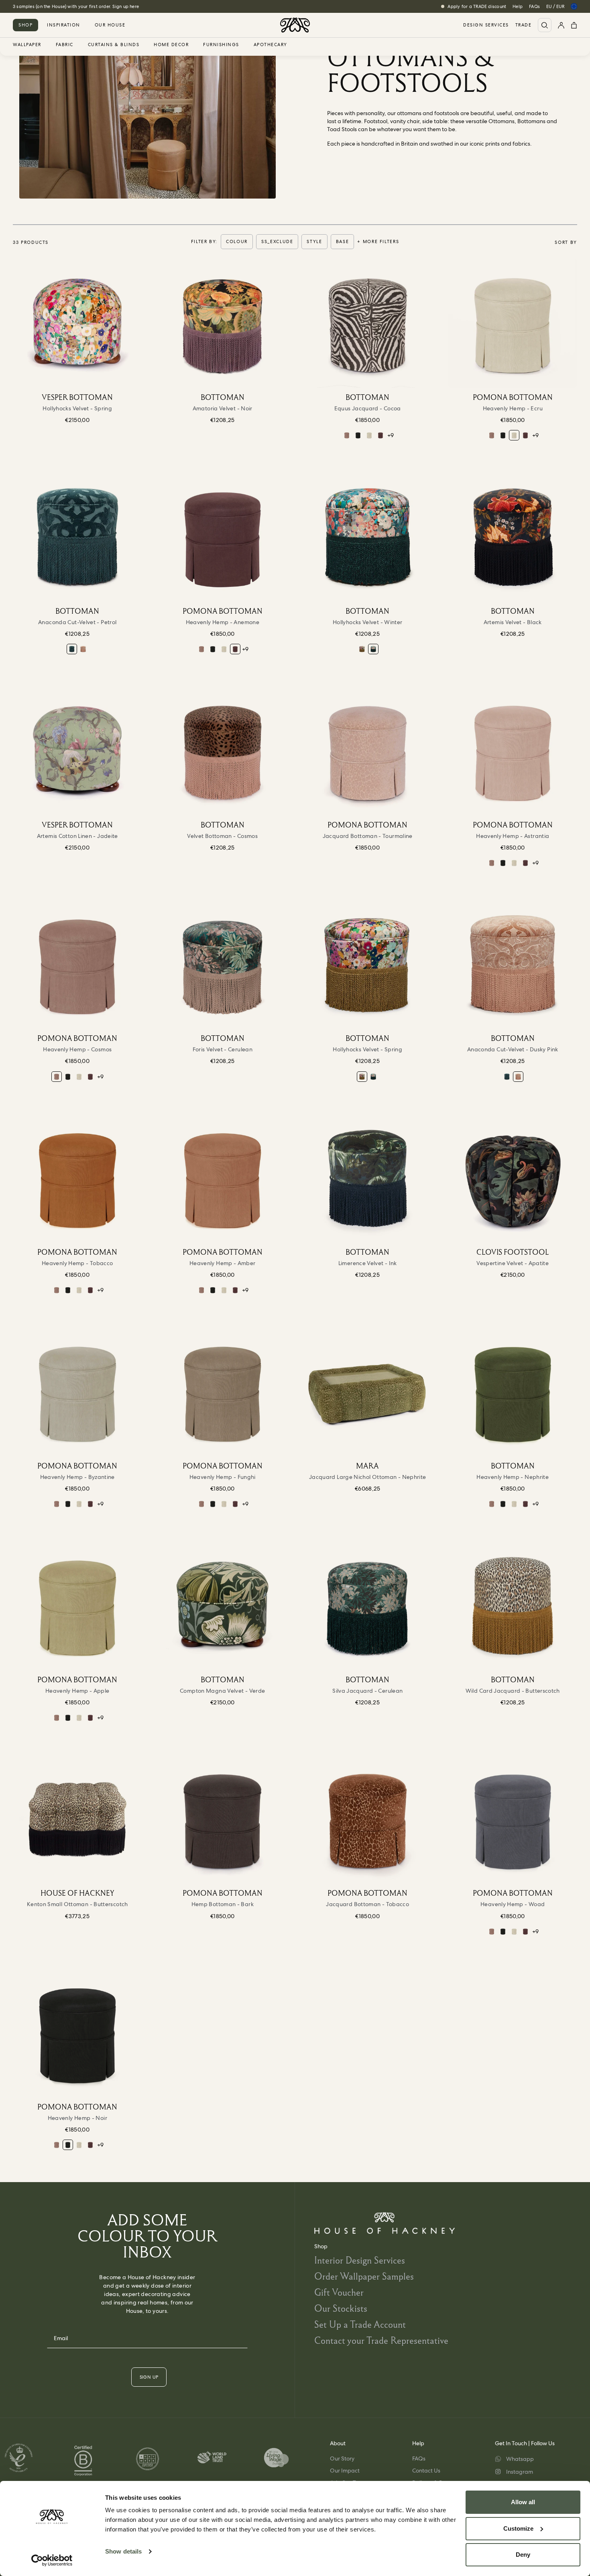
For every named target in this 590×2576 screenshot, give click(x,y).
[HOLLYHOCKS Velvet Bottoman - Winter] (368, 537)
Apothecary (271, 45)
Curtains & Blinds (114, 45)
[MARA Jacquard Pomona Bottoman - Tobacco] (368, 1819)
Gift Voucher (339, 2292)
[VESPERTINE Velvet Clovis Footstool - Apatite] (513, 1178)
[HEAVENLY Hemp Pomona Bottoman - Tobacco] (77, 1178)
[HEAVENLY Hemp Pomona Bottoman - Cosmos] (347, 435)
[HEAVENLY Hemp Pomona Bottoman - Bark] (223, 1819)
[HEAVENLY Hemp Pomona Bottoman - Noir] (358, 435)
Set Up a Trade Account (360, 2324)
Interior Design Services (360, 2260)
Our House (110, 25)
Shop (25, 25)
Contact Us (426, 2471)
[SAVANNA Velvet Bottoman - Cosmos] (223, 751)
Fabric (65, 45)
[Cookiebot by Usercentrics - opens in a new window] (52, 2560)
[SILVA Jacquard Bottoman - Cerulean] (368, 1606)
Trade (524, 25)
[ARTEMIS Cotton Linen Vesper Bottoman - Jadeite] (77, 751)
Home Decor (171, 45)
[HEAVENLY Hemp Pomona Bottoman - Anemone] (380, 435)
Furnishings (221, 45)
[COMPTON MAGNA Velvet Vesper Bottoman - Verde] (223, 1606)
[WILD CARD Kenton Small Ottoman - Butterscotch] (77, 1819)
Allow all (523, 2502)
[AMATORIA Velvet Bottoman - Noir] (223, 323)
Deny (523, 2555)
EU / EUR (555, 6)
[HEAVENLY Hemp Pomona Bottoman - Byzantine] (77, 1392)
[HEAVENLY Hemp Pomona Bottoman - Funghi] (223, 1392)
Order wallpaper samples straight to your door (64, 6)
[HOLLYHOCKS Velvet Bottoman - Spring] (362, 649)
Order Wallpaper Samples (364, 2276)
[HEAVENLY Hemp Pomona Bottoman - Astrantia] (513, 751)
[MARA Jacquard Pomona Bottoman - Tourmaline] (368, 751)
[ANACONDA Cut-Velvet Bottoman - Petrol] (77, 537)
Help (518, 6)
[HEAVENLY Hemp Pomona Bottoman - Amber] (223, 1178)
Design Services (486, 25)
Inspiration (64, 25)
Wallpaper (27, 45)
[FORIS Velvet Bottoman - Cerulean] (223, 965)
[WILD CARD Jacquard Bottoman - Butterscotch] (513, 1606)
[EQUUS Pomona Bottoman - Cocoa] (368, 323)
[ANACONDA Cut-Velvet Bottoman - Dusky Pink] (83, 649)
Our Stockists (341, 2308)
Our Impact (345, 2471)
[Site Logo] (295, 25)
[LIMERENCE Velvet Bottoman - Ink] (368, 1178)
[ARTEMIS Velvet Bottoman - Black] (513, 537)
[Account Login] (561, 25)
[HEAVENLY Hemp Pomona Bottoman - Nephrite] (513, 1392)
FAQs (534, 6)
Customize (518, 2528)
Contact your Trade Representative (381, 2340)
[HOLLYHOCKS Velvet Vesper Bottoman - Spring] (77, 323)
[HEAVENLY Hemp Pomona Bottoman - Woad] (513, 1819)
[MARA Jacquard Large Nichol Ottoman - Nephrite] (368, 1392)
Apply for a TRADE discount (477, 6)
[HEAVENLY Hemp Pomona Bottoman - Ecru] (369, 435)
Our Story (342, 2458)
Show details (123, 2551)
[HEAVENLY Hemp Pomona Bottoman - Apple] (77, 1606)
